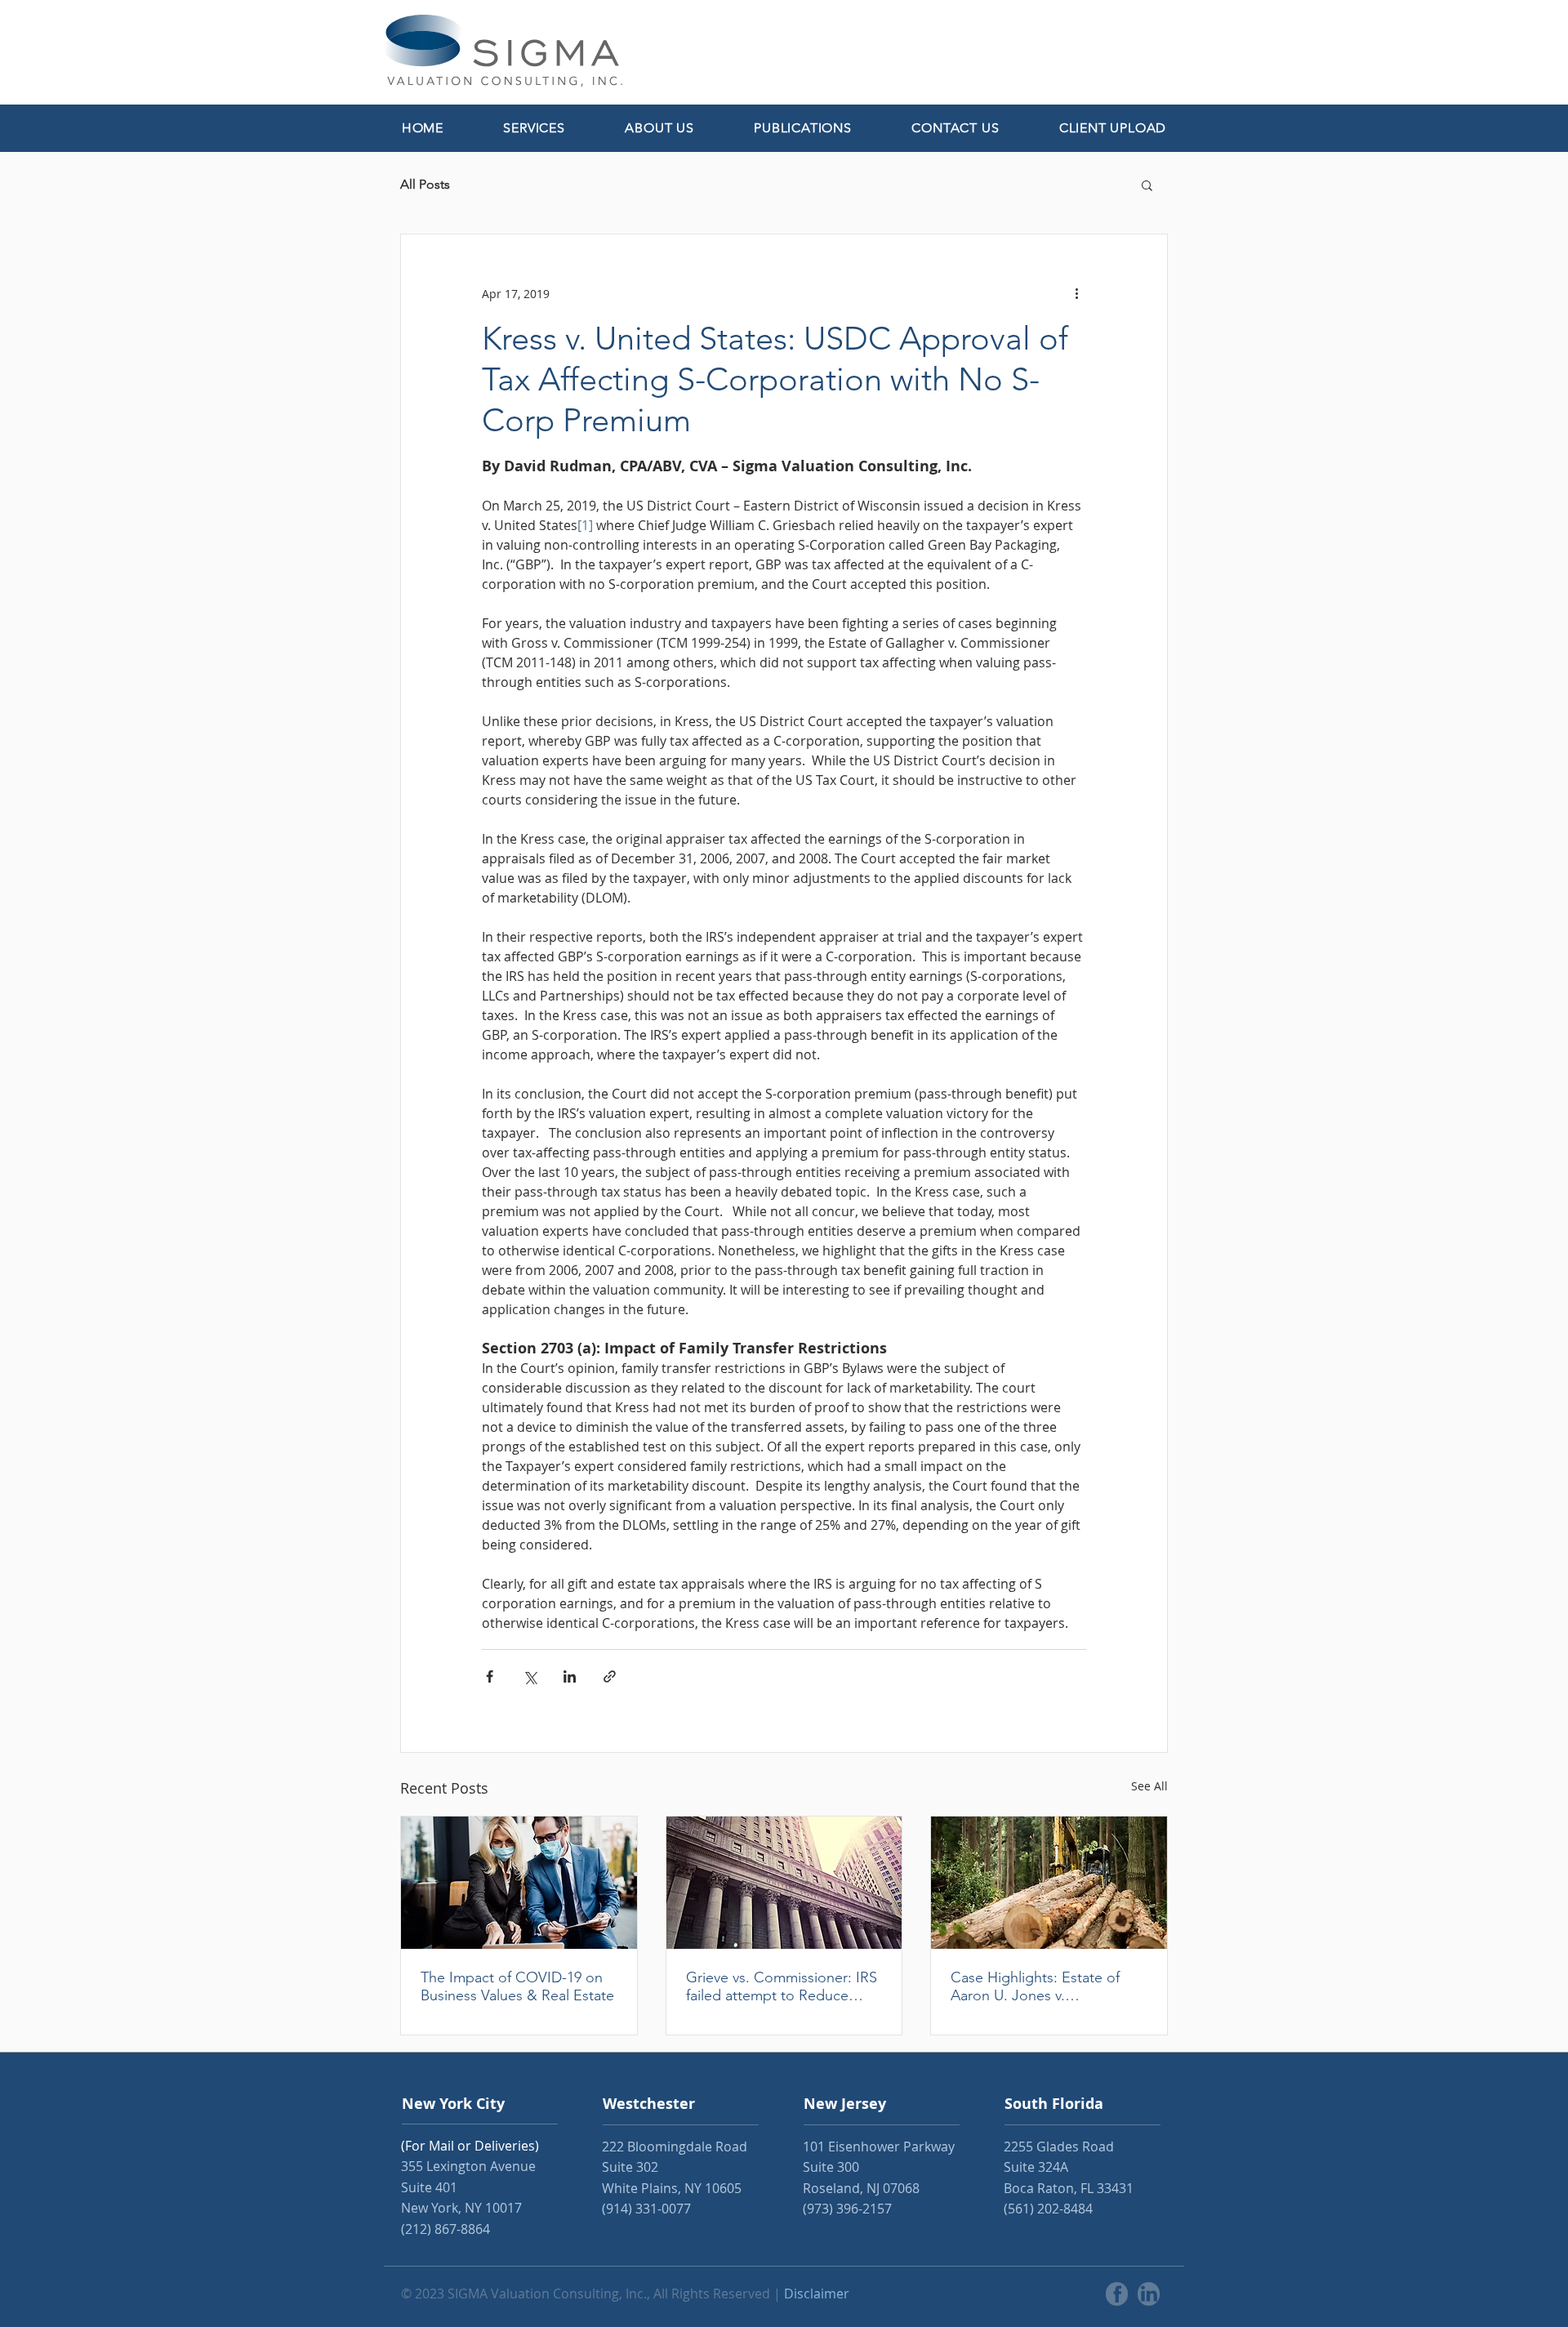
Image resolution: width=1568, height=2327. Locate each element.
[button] (535, 128)
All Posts (425, 184)
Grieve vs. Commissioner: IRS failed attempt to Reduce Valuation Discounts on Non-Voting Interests (782, 1986)
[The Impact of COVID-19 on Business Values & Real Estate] (519, 1883)
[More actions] (1076, 293)
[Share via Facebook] (490, 1676)
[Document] (1117, 2294)
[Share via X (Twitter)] (530, 1676)
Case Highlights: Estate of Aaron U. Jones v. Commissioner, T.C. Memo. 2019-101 (1039, 1986)
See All (1149, 1786)
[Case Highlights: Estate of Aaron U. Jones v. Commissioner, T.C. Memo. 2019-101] (1049, 1883)
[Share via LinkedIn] (570, 1676)
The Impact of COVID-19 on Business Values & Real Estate (517, 1986)
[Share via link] (610, 1676)
